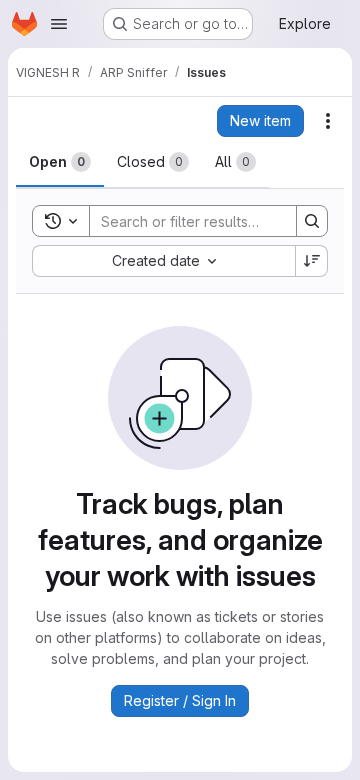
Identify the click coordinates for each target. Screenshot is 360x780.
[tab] (60, 162)
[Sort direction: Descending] (312, 261)
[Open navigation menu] (59, 24)
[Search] (312, 221)
